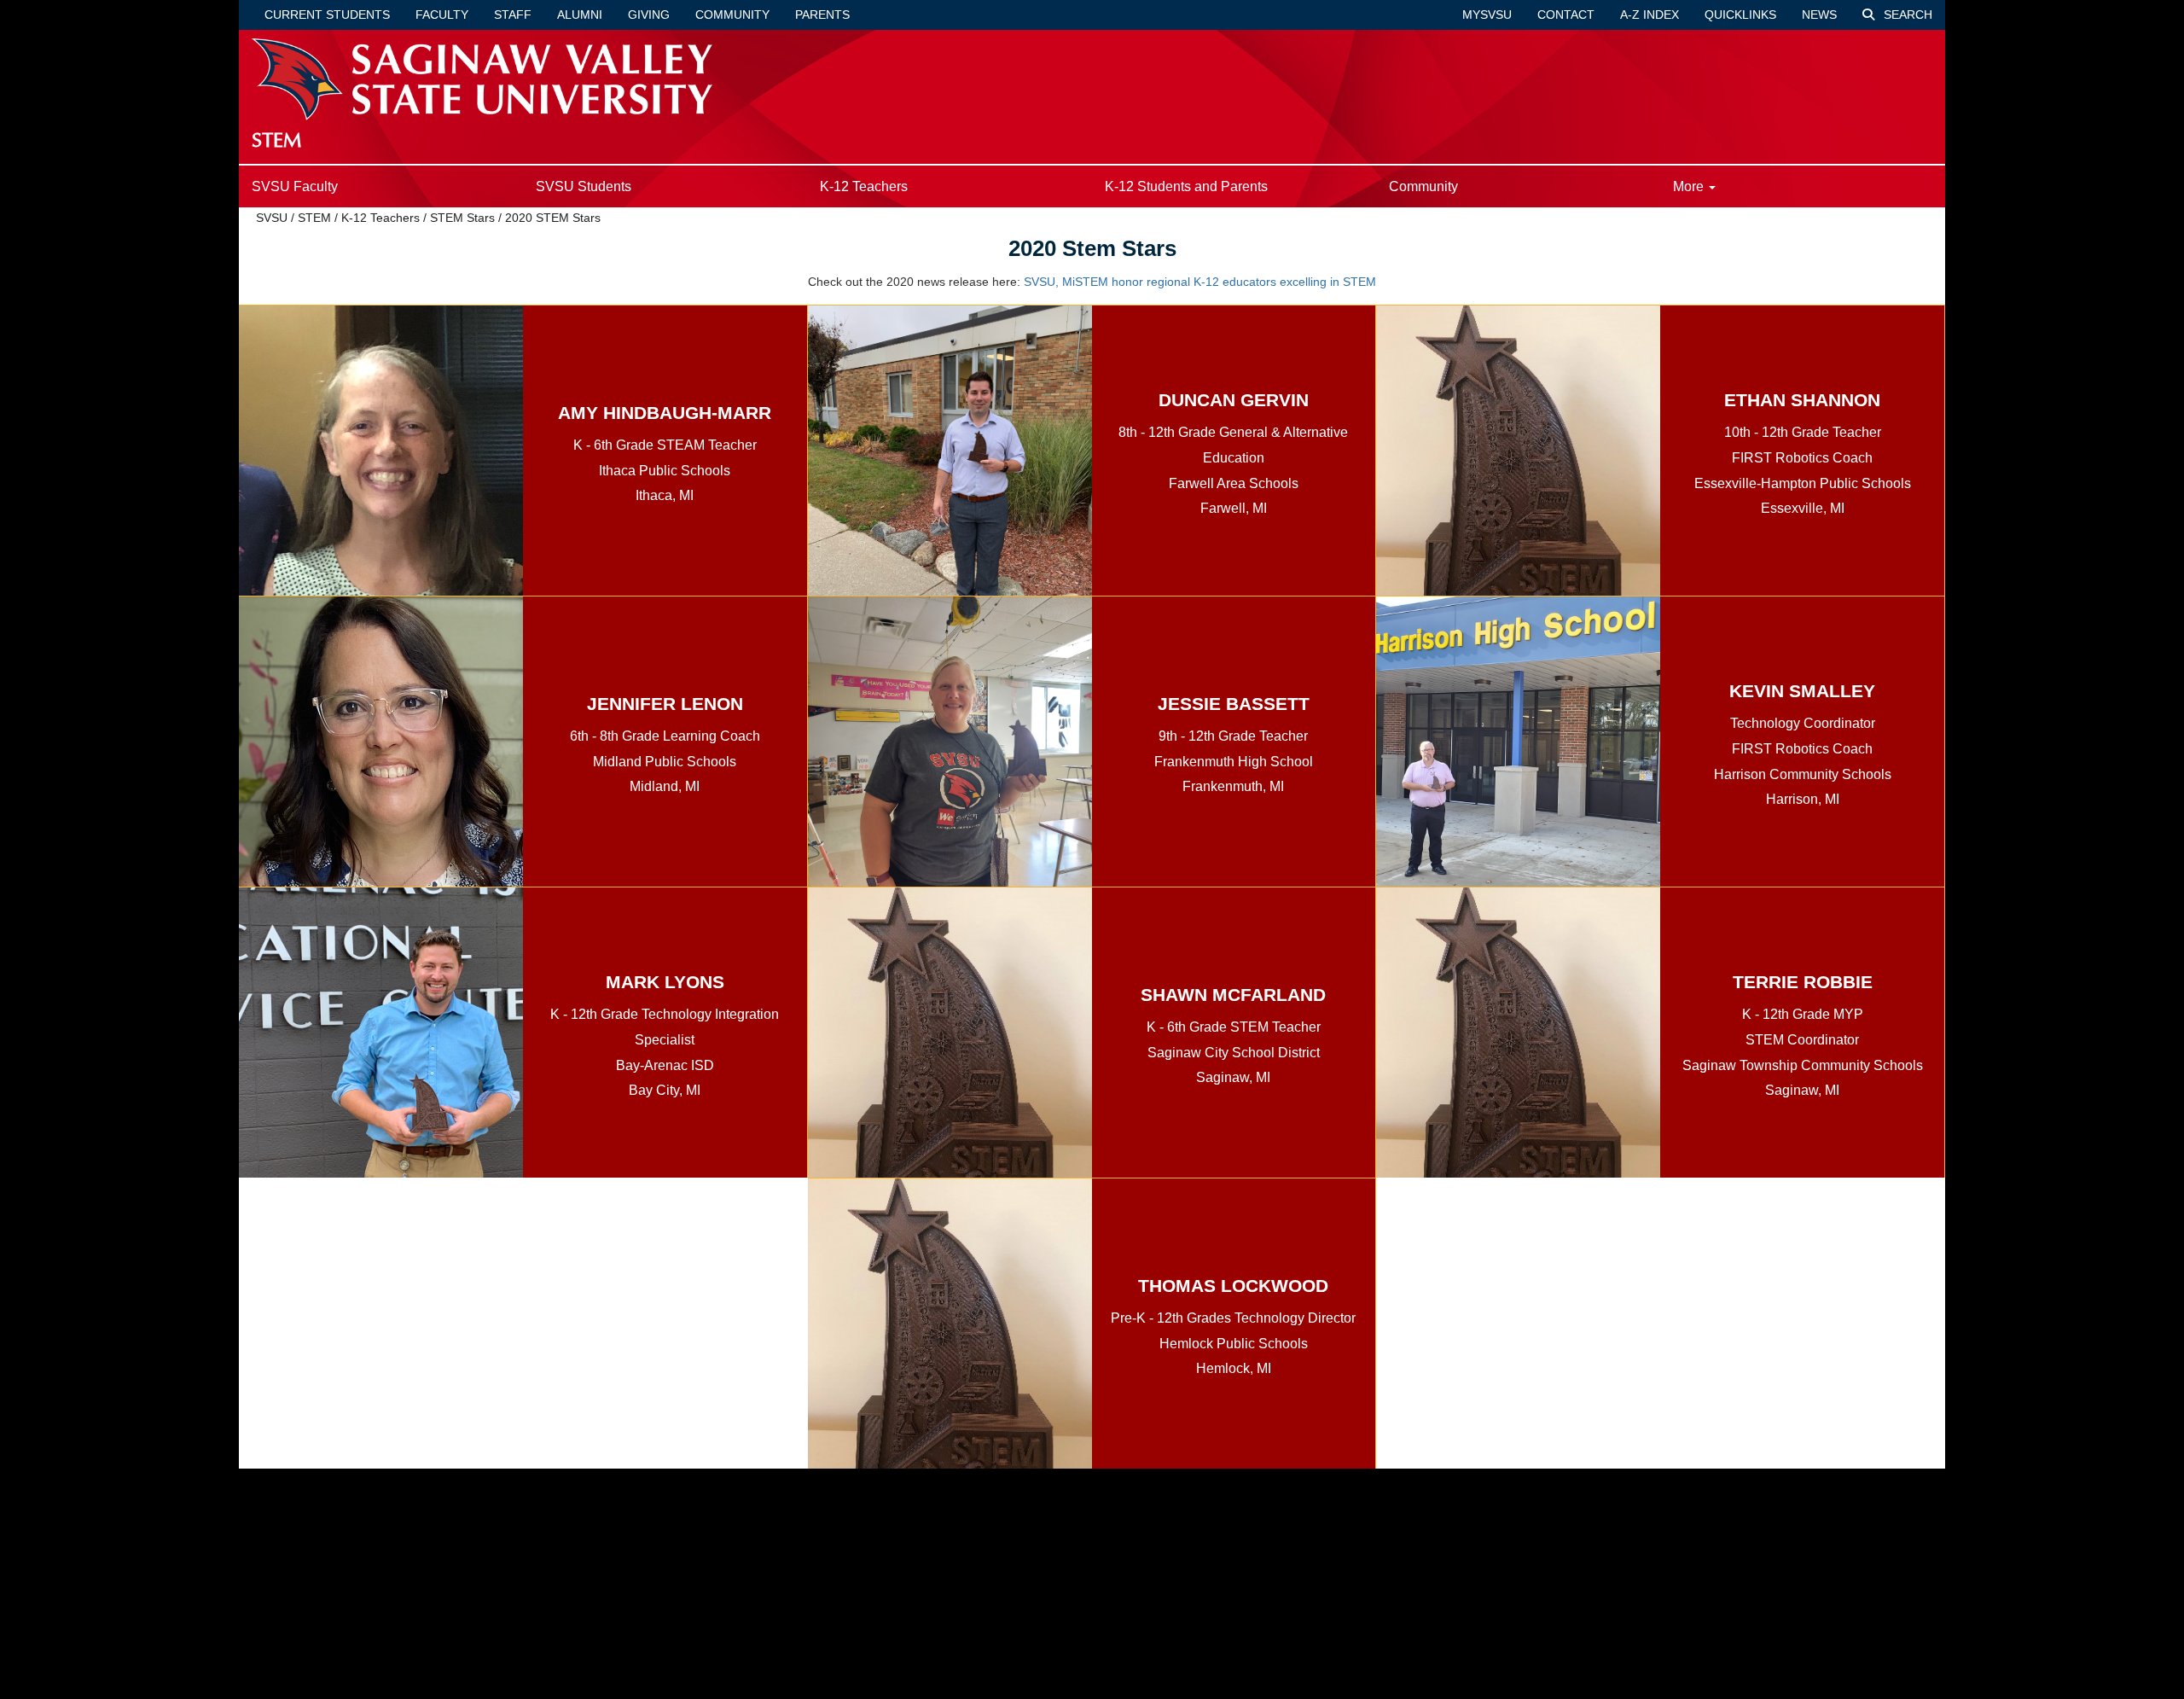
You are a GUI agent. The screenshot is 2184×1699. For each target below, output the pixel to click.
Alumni (580, 15)
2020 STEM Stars (553, 218)
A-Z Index (1650, 15)
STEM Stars (462, 218)
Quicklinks (1740, 15)
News (1819, 15)
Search (1906, 15)
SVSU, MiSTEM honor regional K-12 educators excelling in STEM (1200, 282)
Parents (822, 15)
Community (732, 15)
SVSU (272, 218)
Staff (513, 15)
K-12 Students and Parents (1186, 186)
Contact (1566, 15)
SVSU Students (584, 186)
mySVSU (1487, 15)
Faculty (442, 15)
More (1690, 186)
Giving (649, 15)
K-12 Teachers (864, 186)
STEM (314, 218)
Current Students (327, 15)
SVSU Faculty (295, 186)
